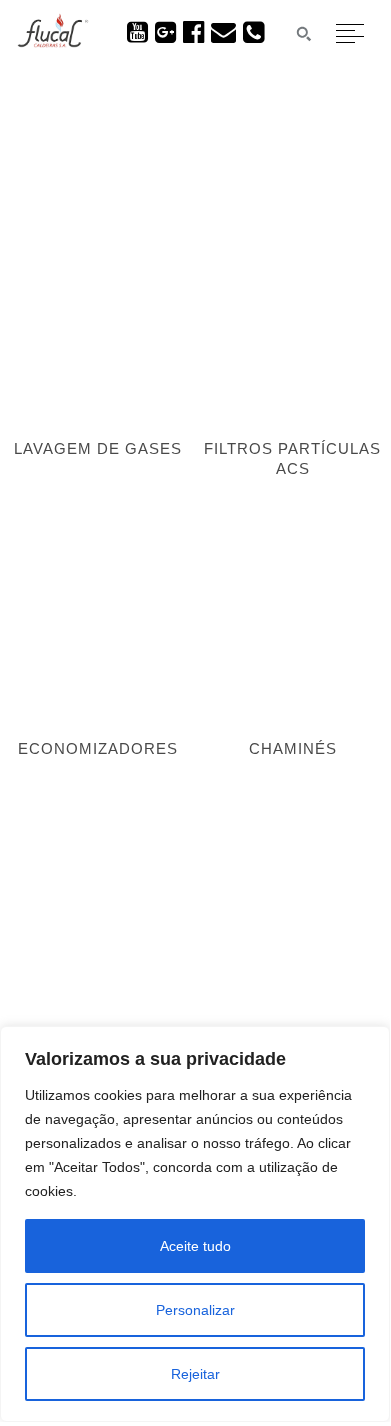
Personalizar (195, 1310)
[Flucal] (53, 42)
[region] (195, 1224)
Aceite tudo (195, 1246)
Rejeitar (195, 1374)
